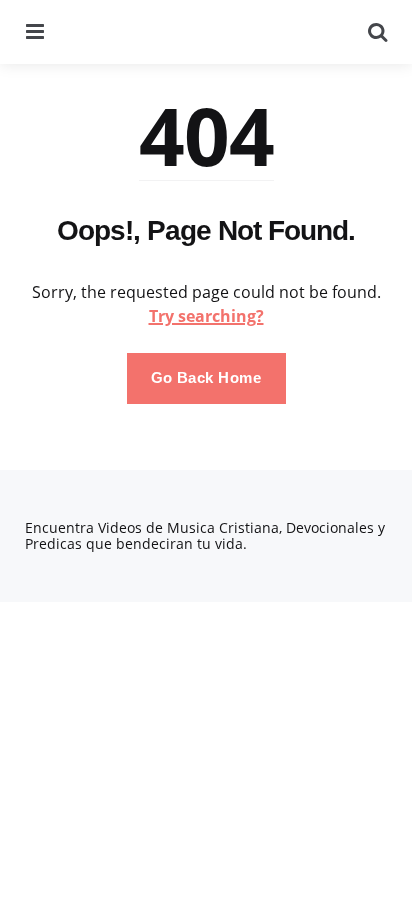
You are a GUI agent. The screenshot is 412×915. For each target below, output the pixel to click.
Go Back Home (206, 377)
